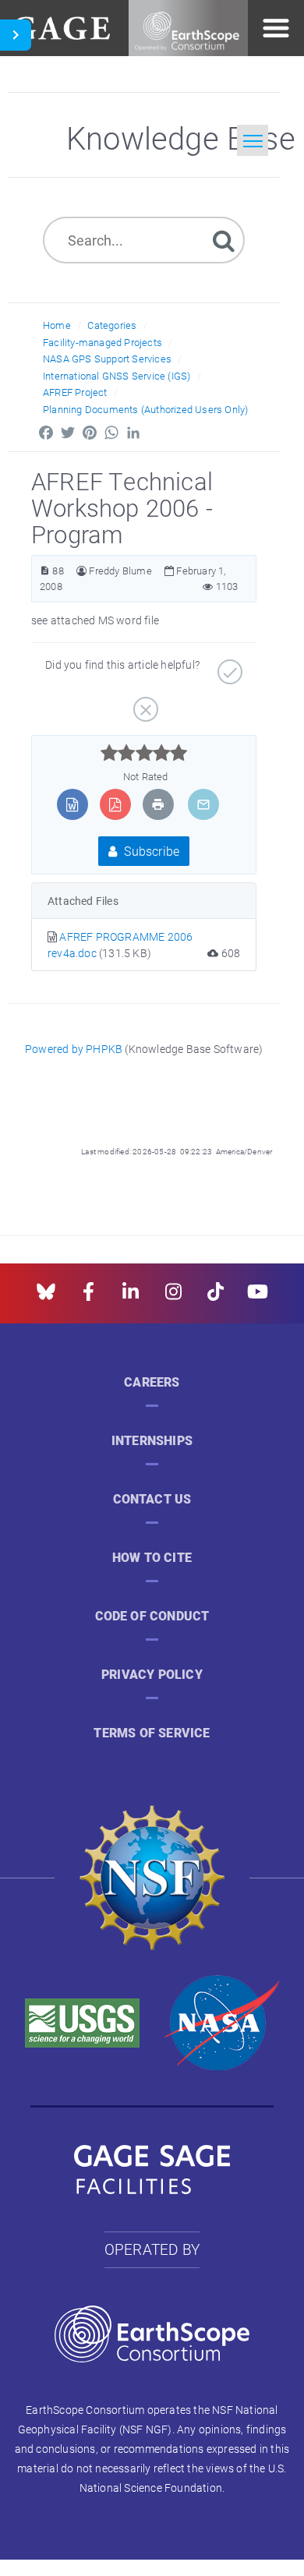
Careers (152, 1382)
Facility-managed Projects (103, 342)
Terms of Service (152, 1733)
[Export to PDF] (115, 804)
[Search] (224, 240)
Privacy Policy (152, 1675)
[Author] (81, 571)
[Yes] (228, 666)
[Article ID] (45, 571)
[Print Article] (158, 804)
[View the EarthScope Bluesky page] (46, 1297)
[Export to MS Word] (72, 804)
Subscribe (150, 851)
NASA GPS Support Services (107, 359)
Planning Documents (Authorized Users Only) (145, 409)
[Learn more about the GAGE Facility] (61, 26)
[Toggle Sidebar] (16, 35)
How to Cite (152, 1558)
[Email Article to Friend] (203, 804)
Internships (152, 1441)
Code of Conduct (152, 1616)
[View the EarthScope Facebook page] (88, 1297)
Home (57, 325)
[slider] (144, 753)
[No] (144, 704)
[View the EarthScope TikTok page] (216, 1297)
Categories (112, 325)
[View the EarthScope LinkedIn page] (131, 1297)
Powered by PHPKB (74, 1049)
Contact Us (152, 1499)
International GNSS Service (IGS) (117, 376)
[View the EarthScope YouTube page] (258, 1297)
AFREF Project (75, 392)
